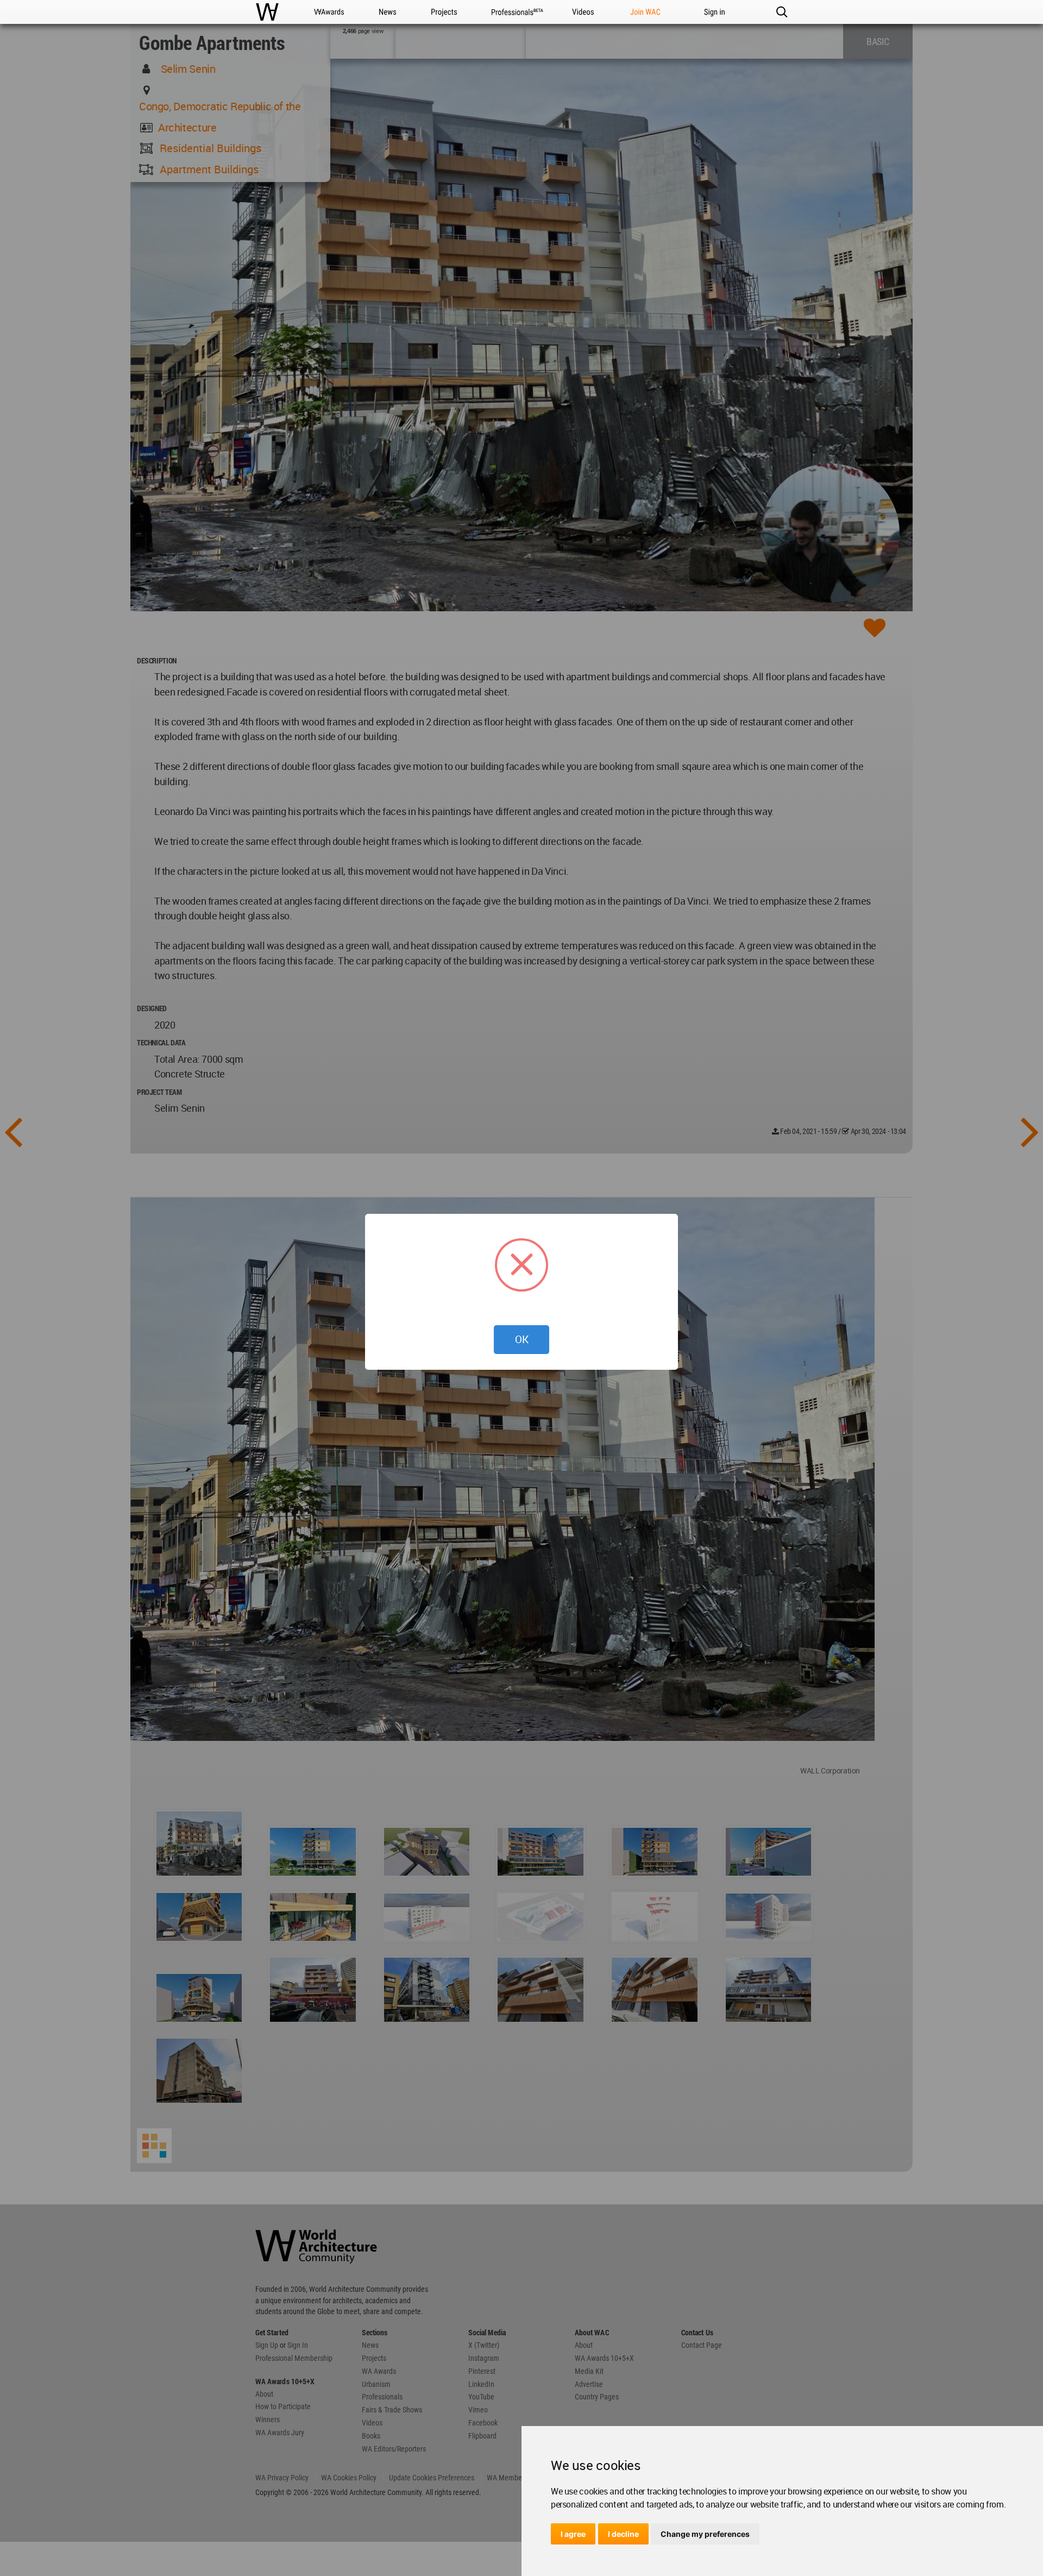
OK (522, 1339)
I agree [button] (573, 2534)
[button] (781, 12)
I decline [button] (623, 2534)
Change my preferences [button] (705, 2534)
